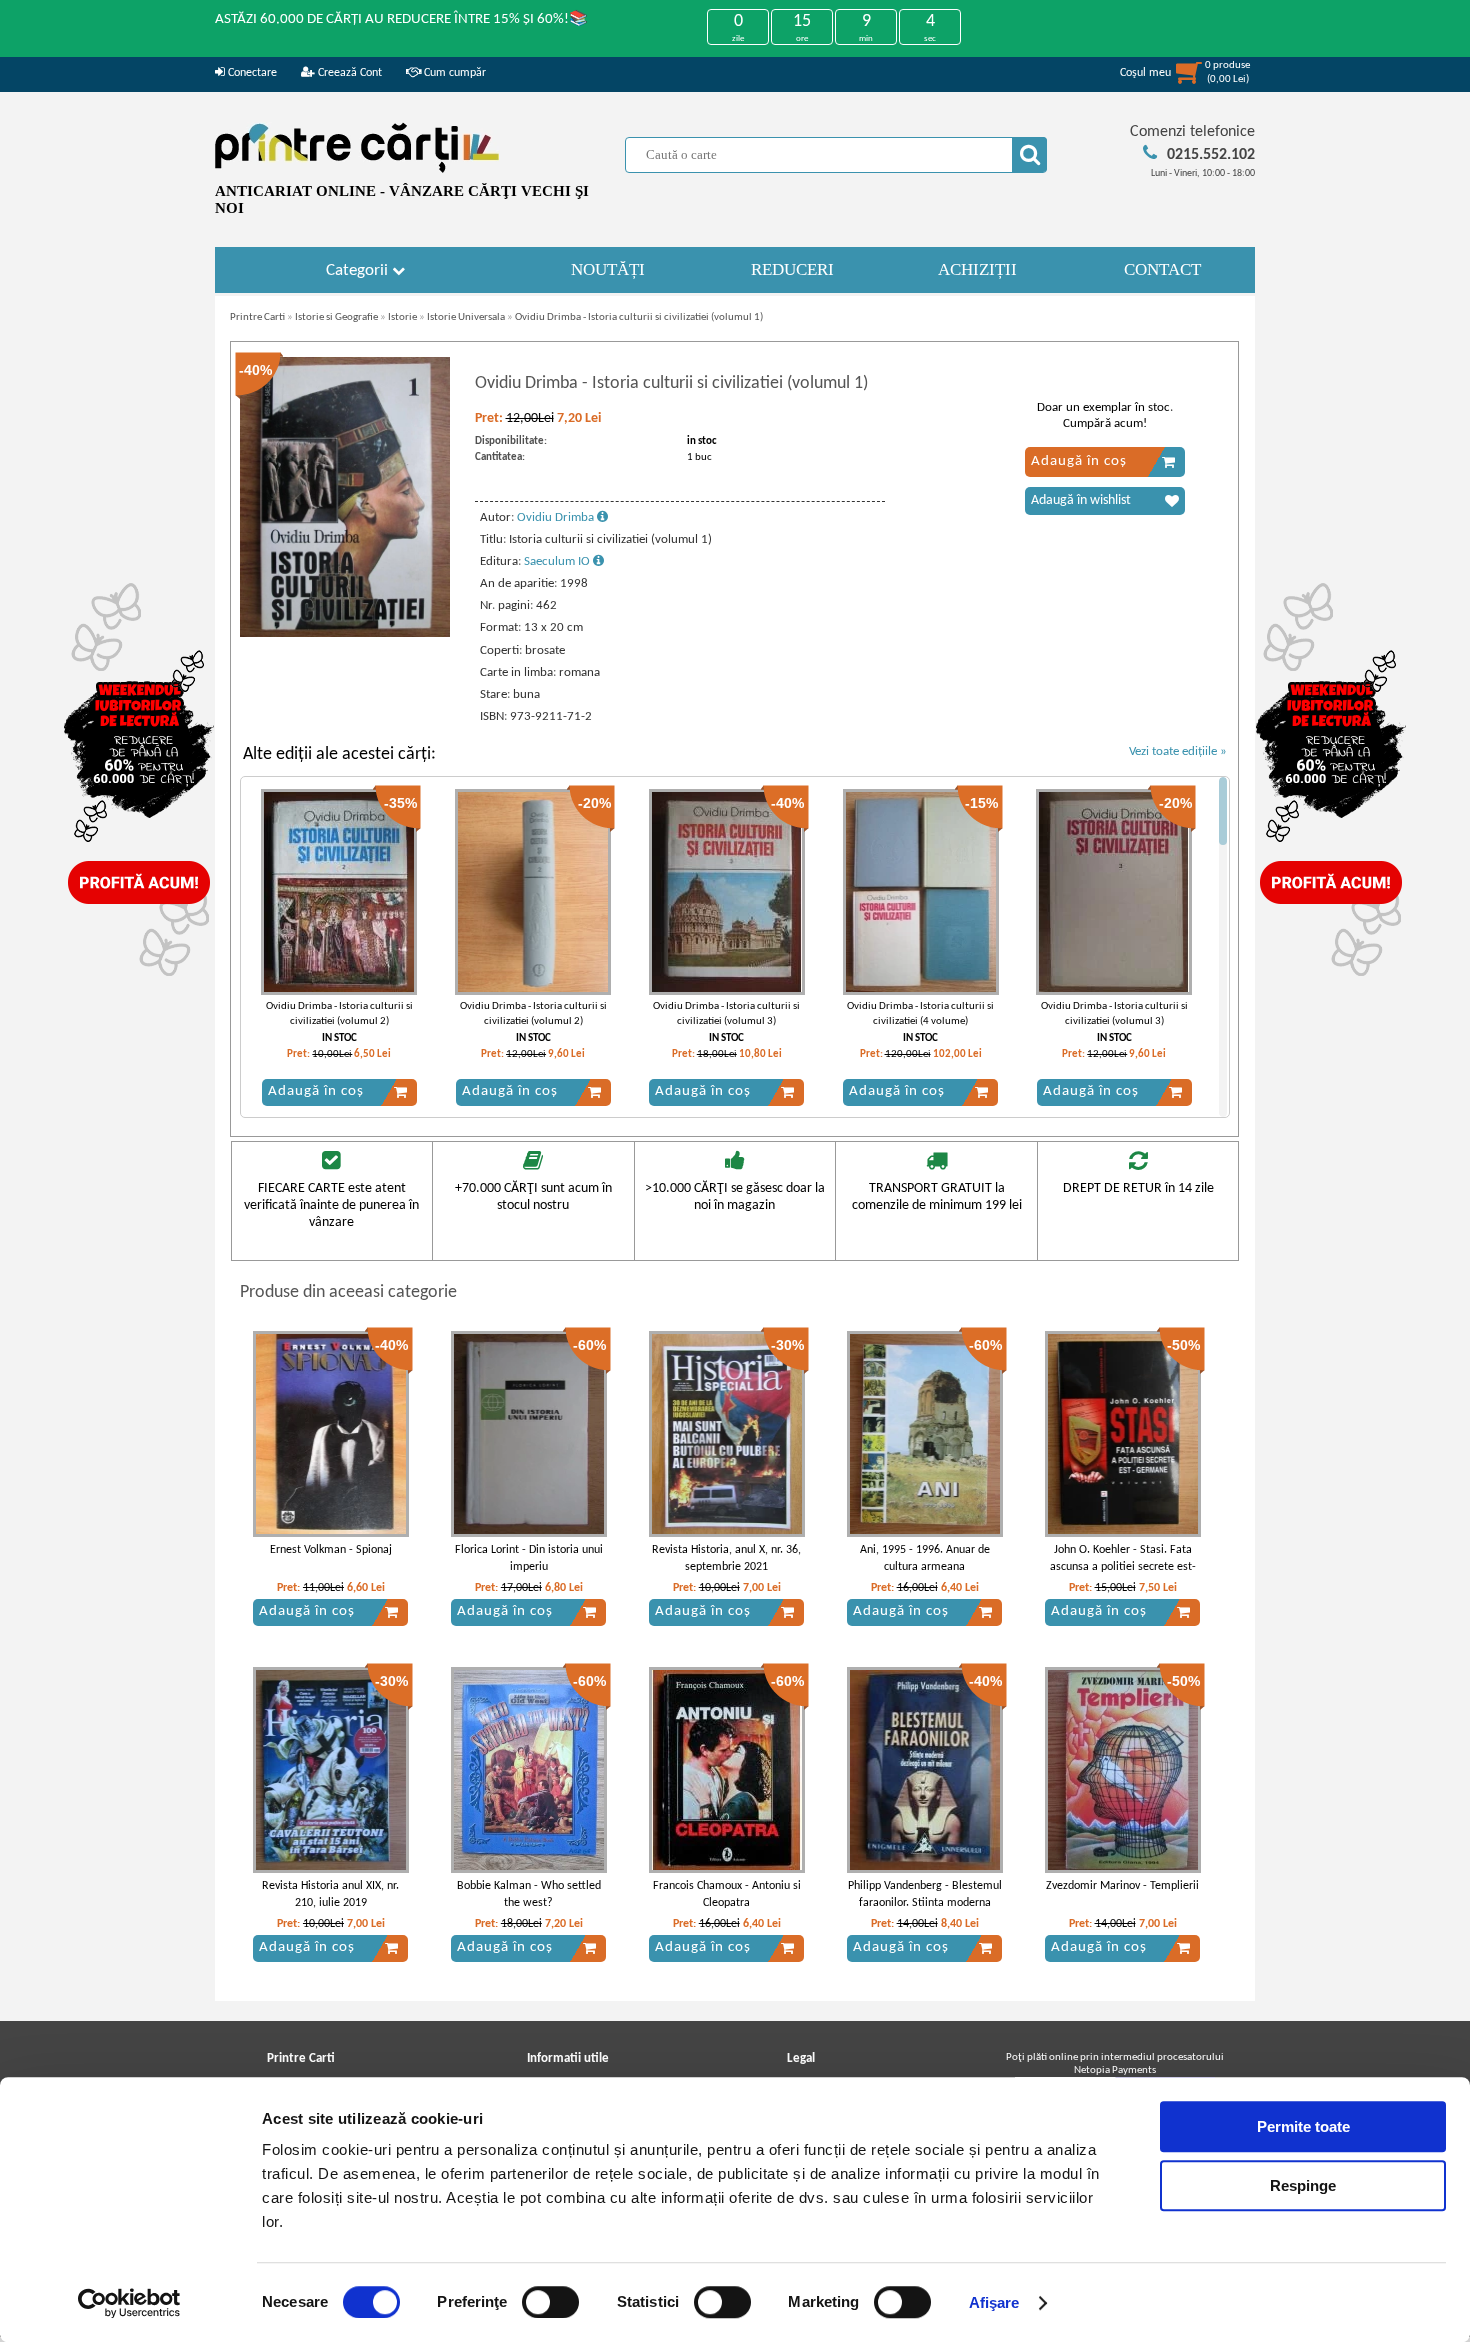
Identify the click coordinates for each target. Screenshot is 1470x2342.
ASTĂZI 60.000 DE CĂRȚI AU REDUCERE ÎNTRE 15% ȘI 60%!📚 (401, 19)
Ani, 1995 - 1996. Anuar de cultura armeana (925, 1558)
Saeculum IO (558, 561)
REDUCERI (792, 269)
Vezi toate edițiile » (1178, 751)
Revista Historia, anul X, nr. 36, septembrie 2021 (726, 1558)
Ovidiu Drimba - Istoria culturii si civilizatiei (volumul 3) (726, 1014)
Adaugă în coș (1079, 461)
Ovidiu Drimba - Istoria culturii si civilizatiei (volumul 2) (339, 1014)
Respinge (1303, 2185)
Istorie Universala (466, 317)
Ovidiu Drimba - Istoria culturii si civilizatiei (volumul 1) (639, 317)
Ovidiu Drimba (557, 517)
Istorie (402, 317)
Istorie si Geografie (336, 317)
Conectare (251, 73)
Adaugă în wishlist (1081, 500)
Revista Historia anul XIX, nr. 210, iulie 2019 (330, 1894)
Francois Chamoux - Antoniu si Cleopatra (727, 1894)
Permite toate (1303, 2126)
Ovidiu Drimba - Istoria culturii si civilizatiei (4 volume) (920, 1014)
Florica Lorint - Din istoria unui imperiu (529, 1558)
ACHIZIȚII (977, 269)
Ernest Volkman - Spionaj (331, 1550)
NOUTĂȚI (608, 269)
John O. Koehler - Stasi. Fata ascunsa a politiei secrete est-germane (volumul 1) (1123, 1567)
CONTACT (1162, 269)
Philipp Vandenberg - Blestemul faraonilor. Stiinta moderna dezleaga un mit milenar (925, 1903)
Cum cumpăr (453, 73)
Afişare (994, 2302)
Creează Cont (348, 73)
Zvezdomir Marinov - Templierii (1122, 1886)
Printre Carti (257, 317)
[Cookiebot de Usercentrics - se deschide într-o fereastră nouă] (129, 2303)
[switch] (550, 2302)
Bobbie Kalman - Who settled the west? (529, 1894)
